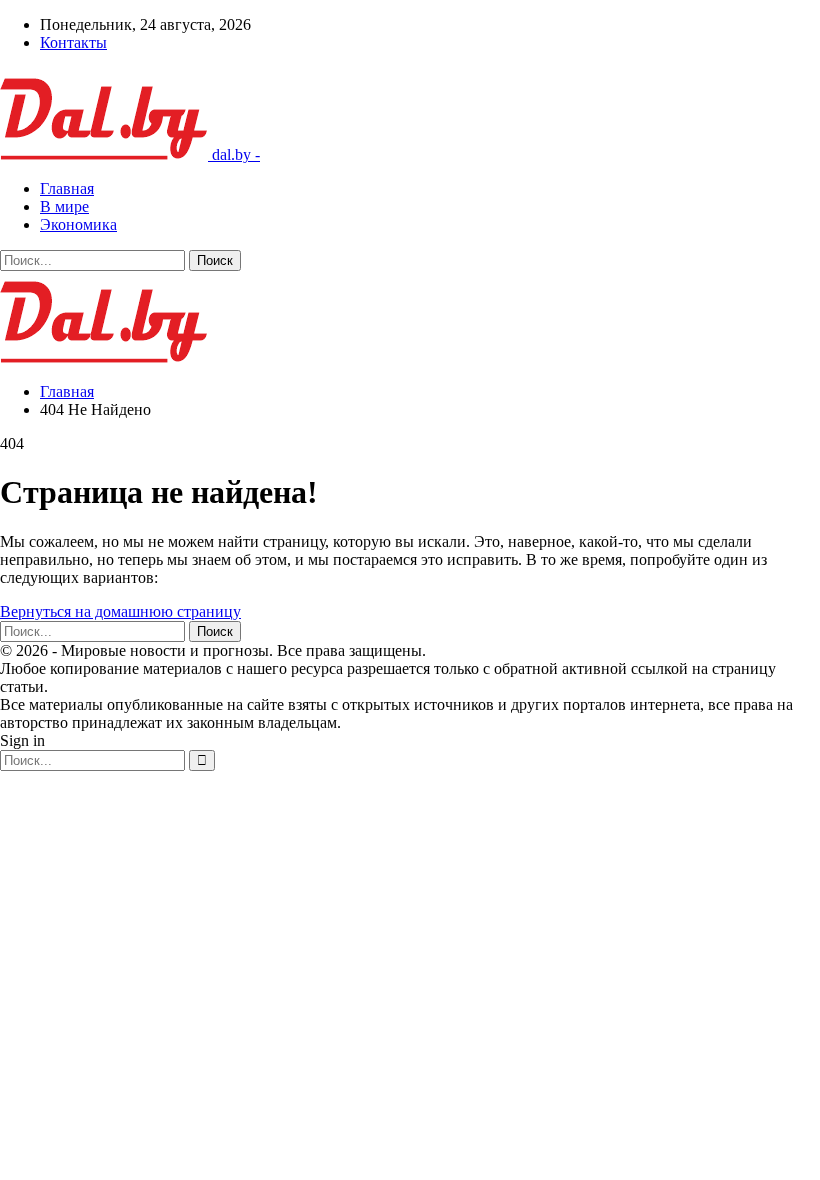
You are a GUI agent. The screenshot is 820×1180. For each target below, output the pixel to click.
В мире (64, 206)
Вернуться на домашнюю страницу (120, 611)
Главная (67, 188)
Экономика (78, 224)
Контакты (73, 42)
